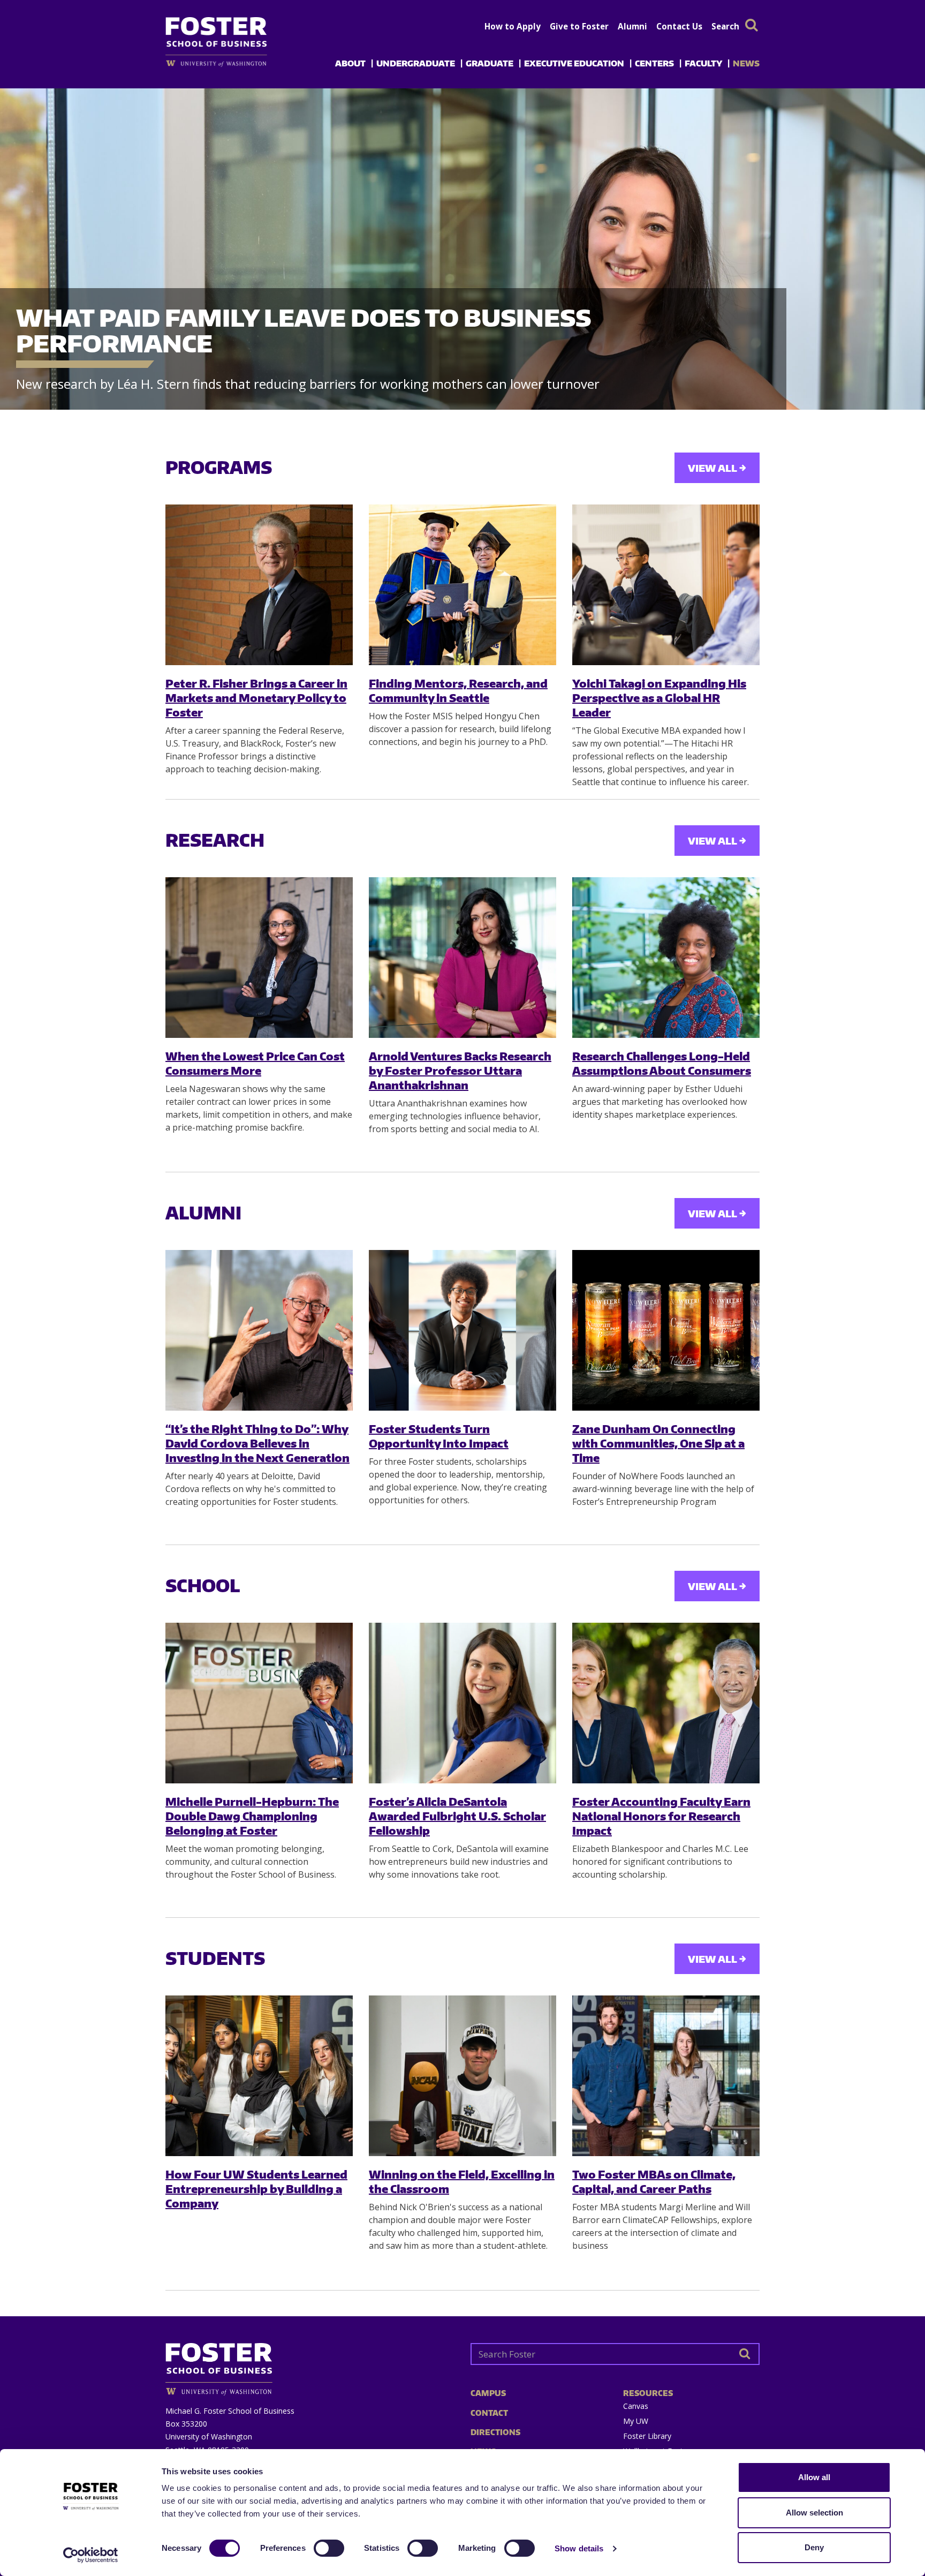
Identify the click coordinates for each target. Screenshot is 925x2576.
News (746, 63)
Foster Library (647, 2436)
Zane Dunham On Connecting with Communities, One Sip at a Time (658, 1443)
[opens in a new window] (234, 63)
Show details (579, 2548)
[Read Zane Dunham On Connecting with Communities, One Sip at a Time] (666, 1330)
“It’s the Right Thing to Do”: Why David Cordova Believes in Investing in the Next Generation (257, 1443)
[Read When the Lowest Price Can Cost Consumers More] (259, 958)
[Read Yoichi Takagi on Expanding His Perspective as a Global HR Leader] (666, 585)
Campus (488, 2393)
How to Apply (513, 26)
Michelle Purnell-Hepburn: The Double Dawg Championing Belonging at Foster (252, 1816)
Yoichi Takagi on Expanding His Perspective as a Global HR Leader (659, 698)
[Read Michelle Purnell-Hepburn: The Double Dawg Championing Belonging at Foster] (259, 1703)
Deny (814, 2547)
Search (725, 26)
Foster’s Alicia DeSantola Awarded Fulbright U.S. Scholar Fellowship (457, 1816)
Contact (489, 2413)
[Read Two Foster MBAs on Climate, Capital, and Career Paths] (666, 2076)
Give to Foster (579, 26)
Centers (654, 63)
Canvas (636, 2406)
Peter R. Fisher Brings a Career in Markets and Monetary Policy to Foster (256, 698)
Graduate (490, 63)
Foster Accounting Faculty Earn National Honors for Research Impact (661, 1816)
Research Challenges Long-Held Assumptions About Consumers (662, 1063)
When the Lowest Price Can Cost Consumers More (255, 1063)
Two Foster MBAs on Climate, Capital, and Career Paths (654, 2181)
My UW (636, 2421)
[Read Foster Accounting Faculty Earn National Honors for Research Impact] (666, 1703)
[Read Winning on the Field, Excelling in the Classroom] (462, 2076)
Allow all (814, 2477)
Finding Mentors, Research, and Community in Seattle (458, 690)
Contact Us (679, 26)
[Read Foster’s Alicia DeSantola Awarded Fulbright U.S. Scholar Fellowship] (462, 1703)
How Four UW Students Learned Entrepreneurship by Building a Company (256, 2189)
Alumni (632, 26)
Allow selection (814, 2513)
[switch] (329, 2548)
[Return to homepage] (310, 2365)
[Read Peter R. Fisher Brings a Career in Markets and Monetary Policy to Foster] (259, 585)
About (350, 63)
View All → (717, 468)
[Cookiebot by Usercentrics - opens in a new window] (91, 2555)
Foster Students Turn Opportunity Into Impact (439, 1436)
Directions (495, 2432)
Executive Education (574, 63)
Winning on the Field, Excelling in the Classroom (462, 2181)
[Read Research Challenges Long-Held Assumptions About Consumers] (666, 958)
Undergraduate (416, 63)
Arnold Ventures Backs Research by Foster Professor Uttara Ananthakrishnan (460, 1071)
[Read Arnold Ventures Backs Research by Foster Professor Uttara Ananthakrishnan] (462, 958)
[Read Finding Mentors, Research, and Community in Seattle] (462, 585)
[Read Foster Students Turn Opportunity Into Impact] (462, 1330)
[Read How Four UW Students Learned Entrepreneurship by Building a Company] (259, 2076)
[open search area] (752, 25)
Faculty (703, 63)
